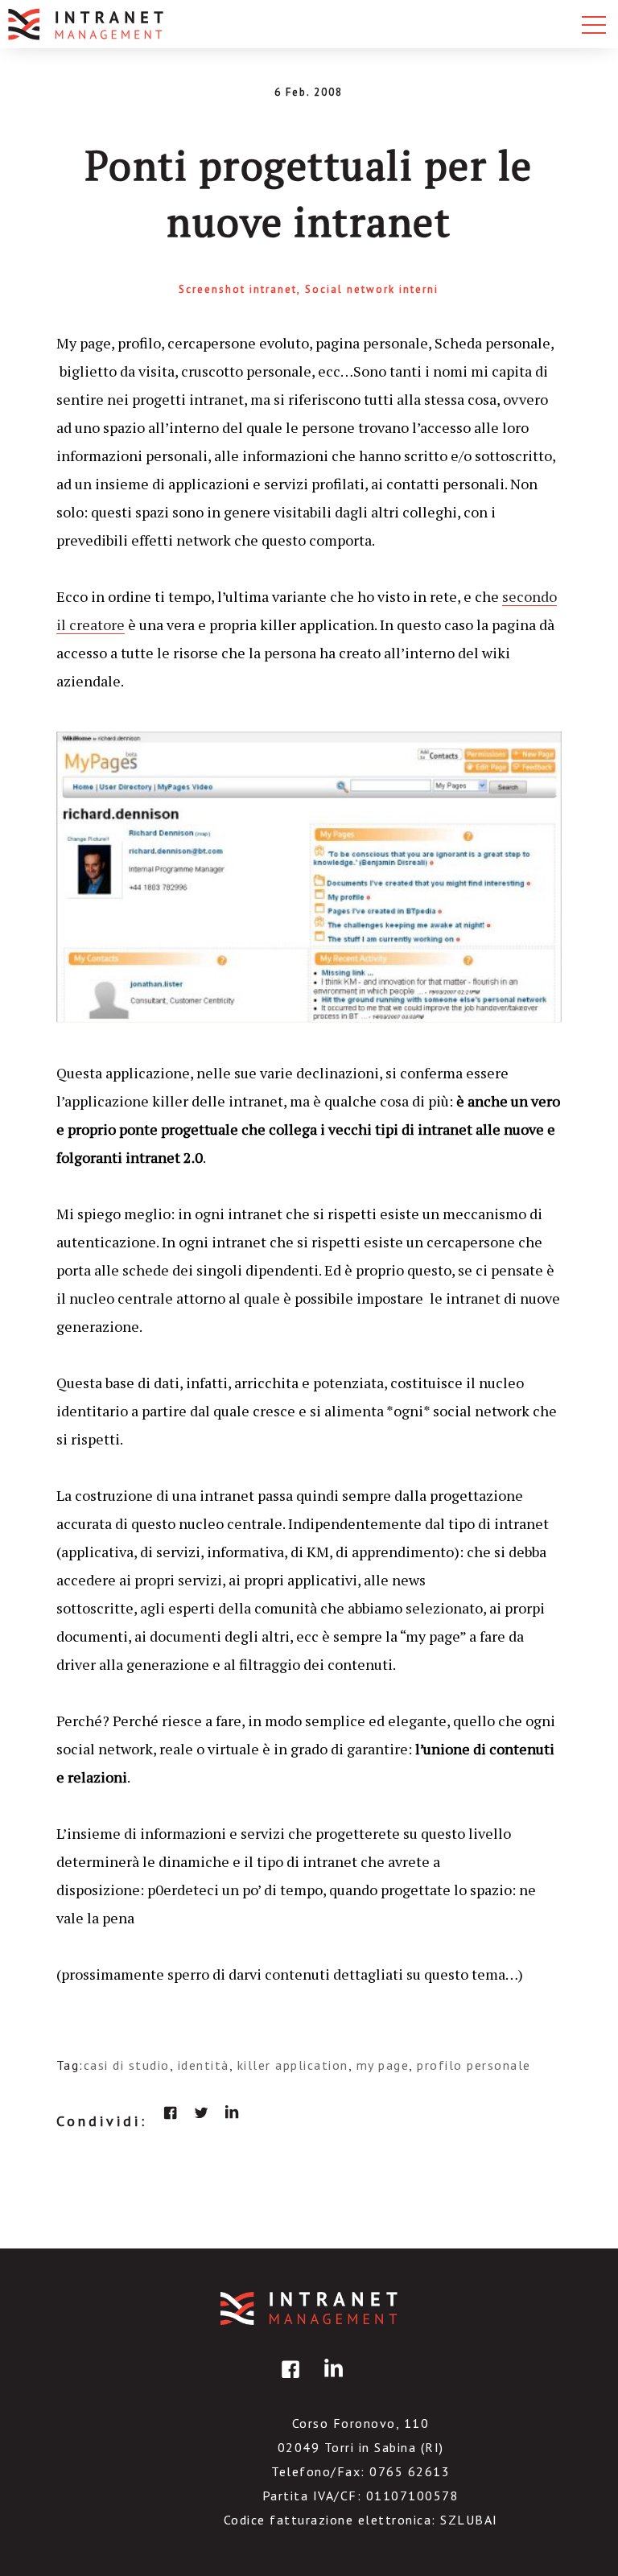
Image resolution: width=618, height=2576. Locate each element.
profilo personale (474, 2065)
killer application (293, 2065)
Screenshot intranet (238, 289)
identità (204, 2065)
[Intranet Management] (87, 24)
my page (383, 2065)
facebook (171, 2112)
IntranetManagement (309, 2308)
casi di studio (127, 2065)
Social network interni (372, 289)
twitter (201, 2112)
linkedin (232, 2112)
